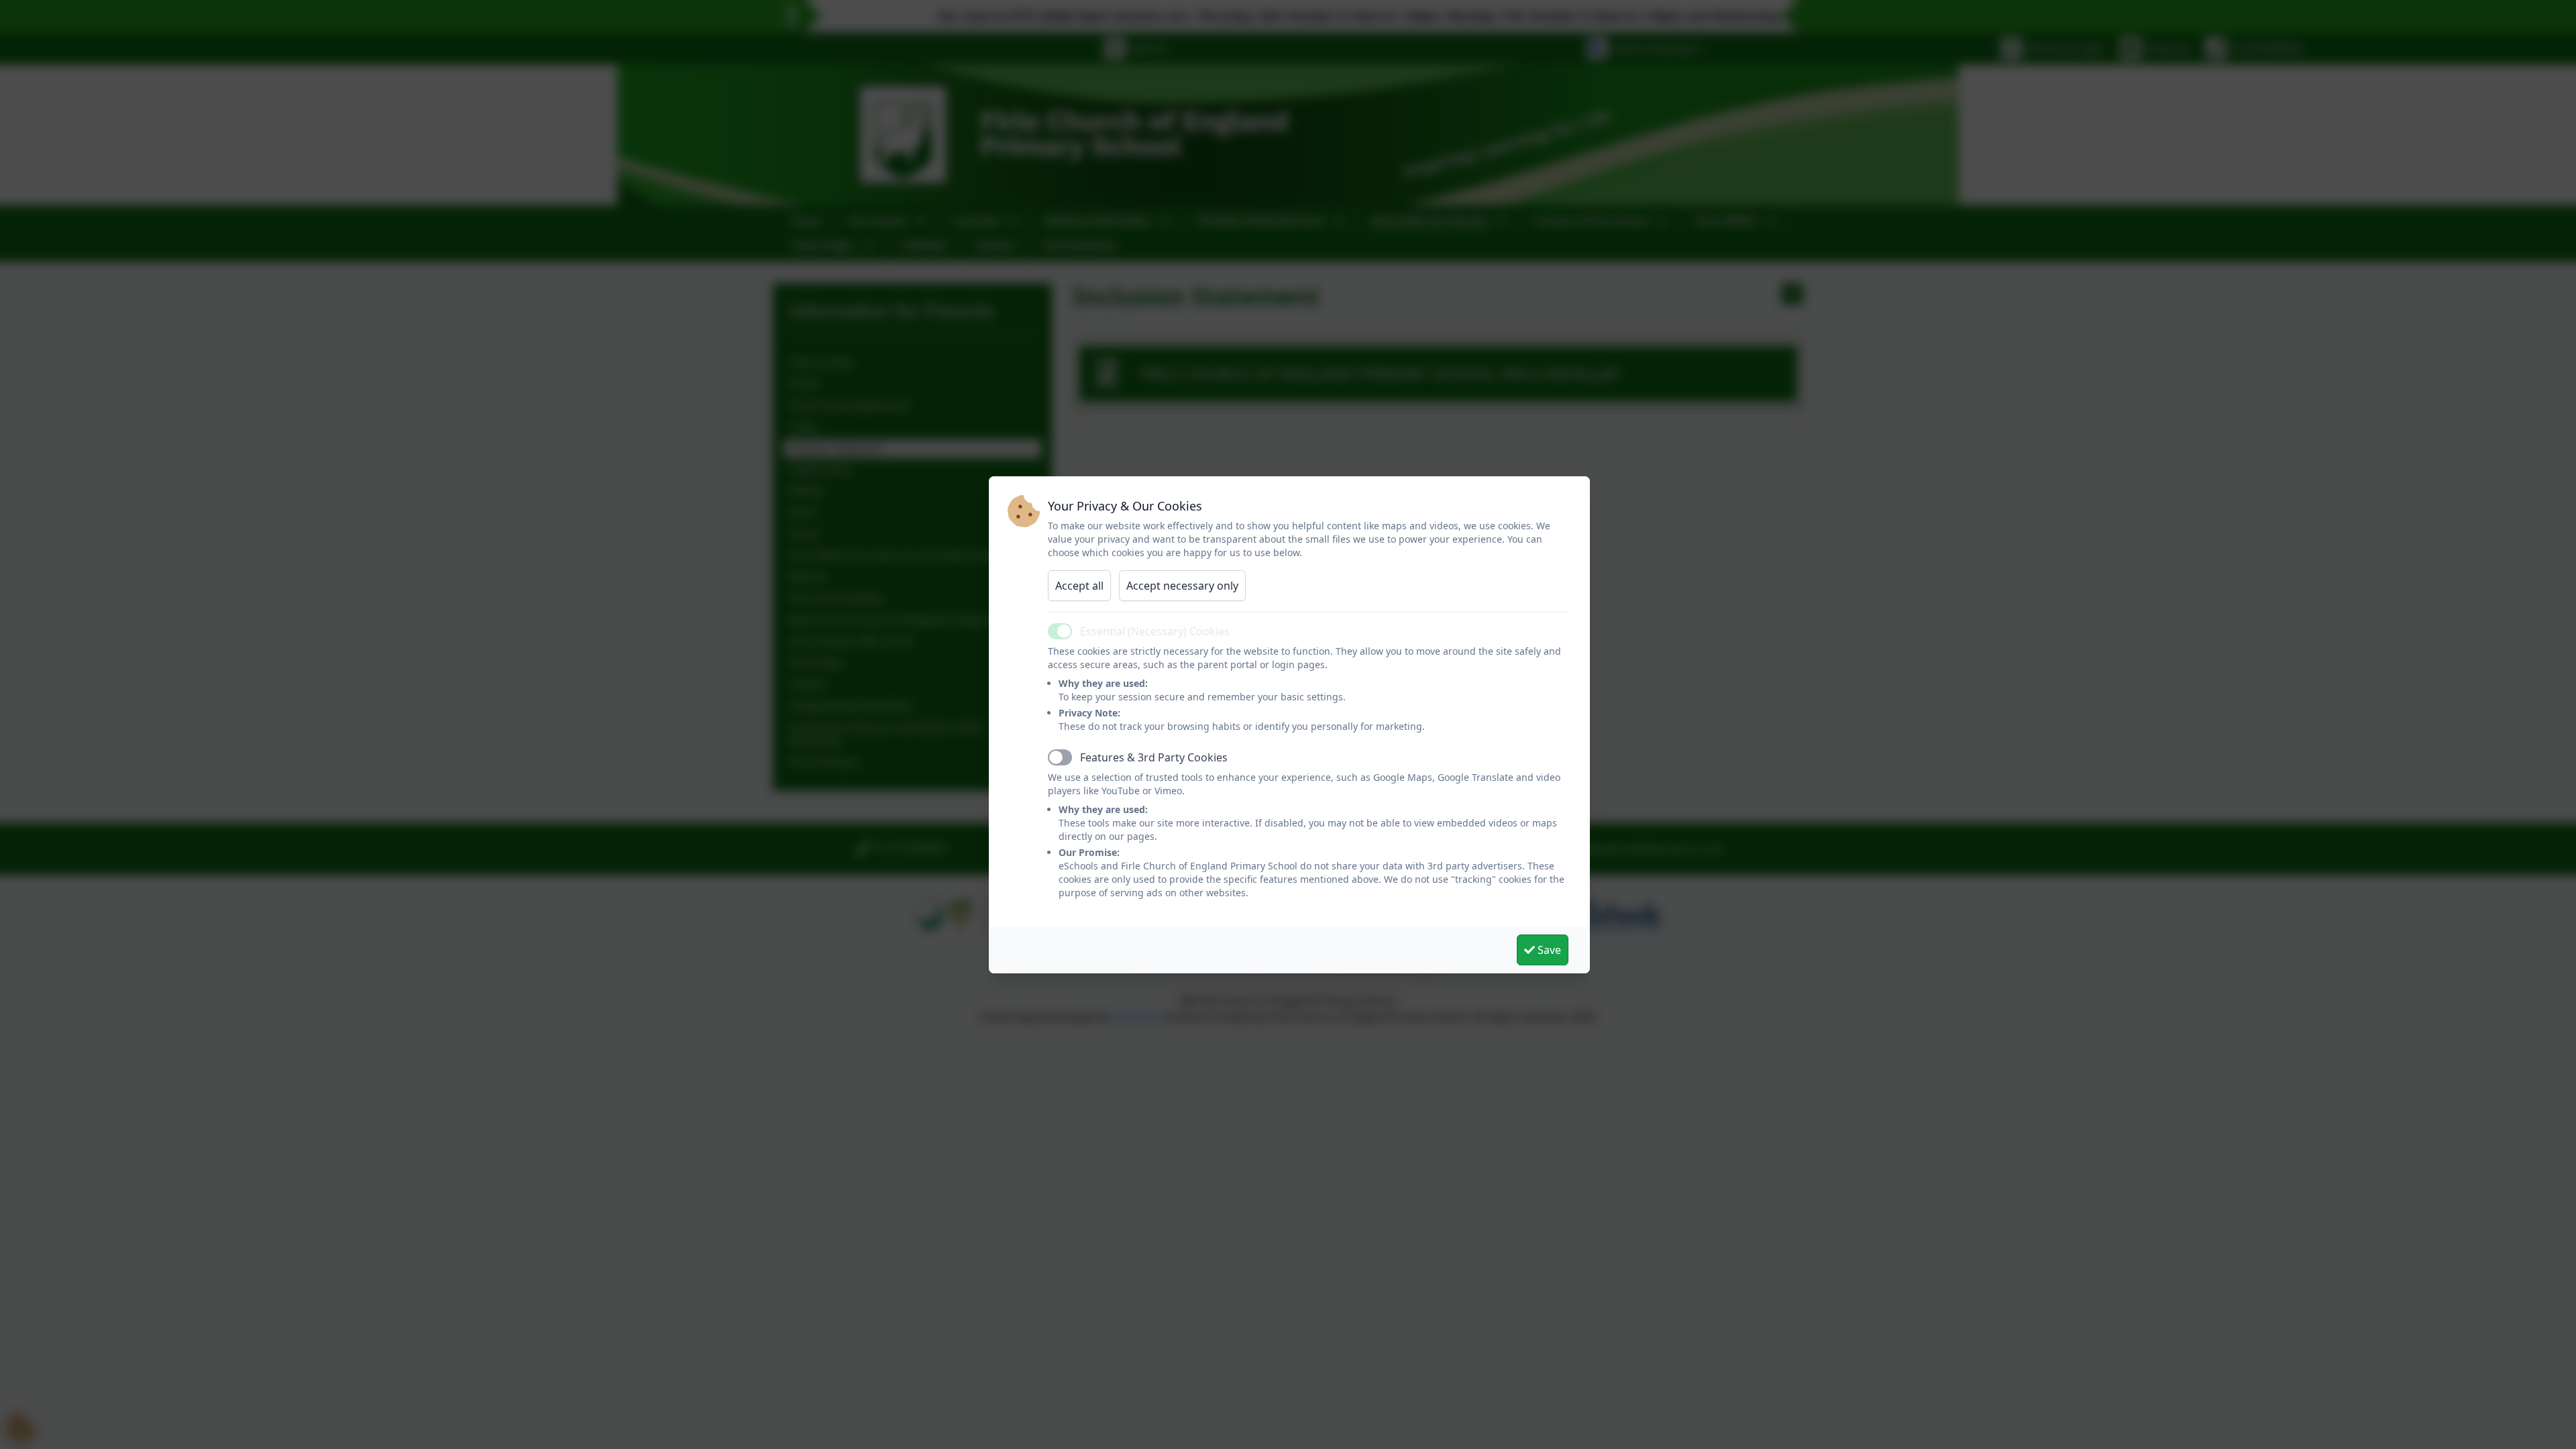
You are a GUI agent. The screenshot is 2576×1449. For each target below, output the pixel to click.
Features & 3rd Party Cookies (1154, 757)
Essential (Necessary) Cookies (1155, 631)
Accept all (1079, 586)
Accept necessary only (1182, 586)
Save (1548, 950)
